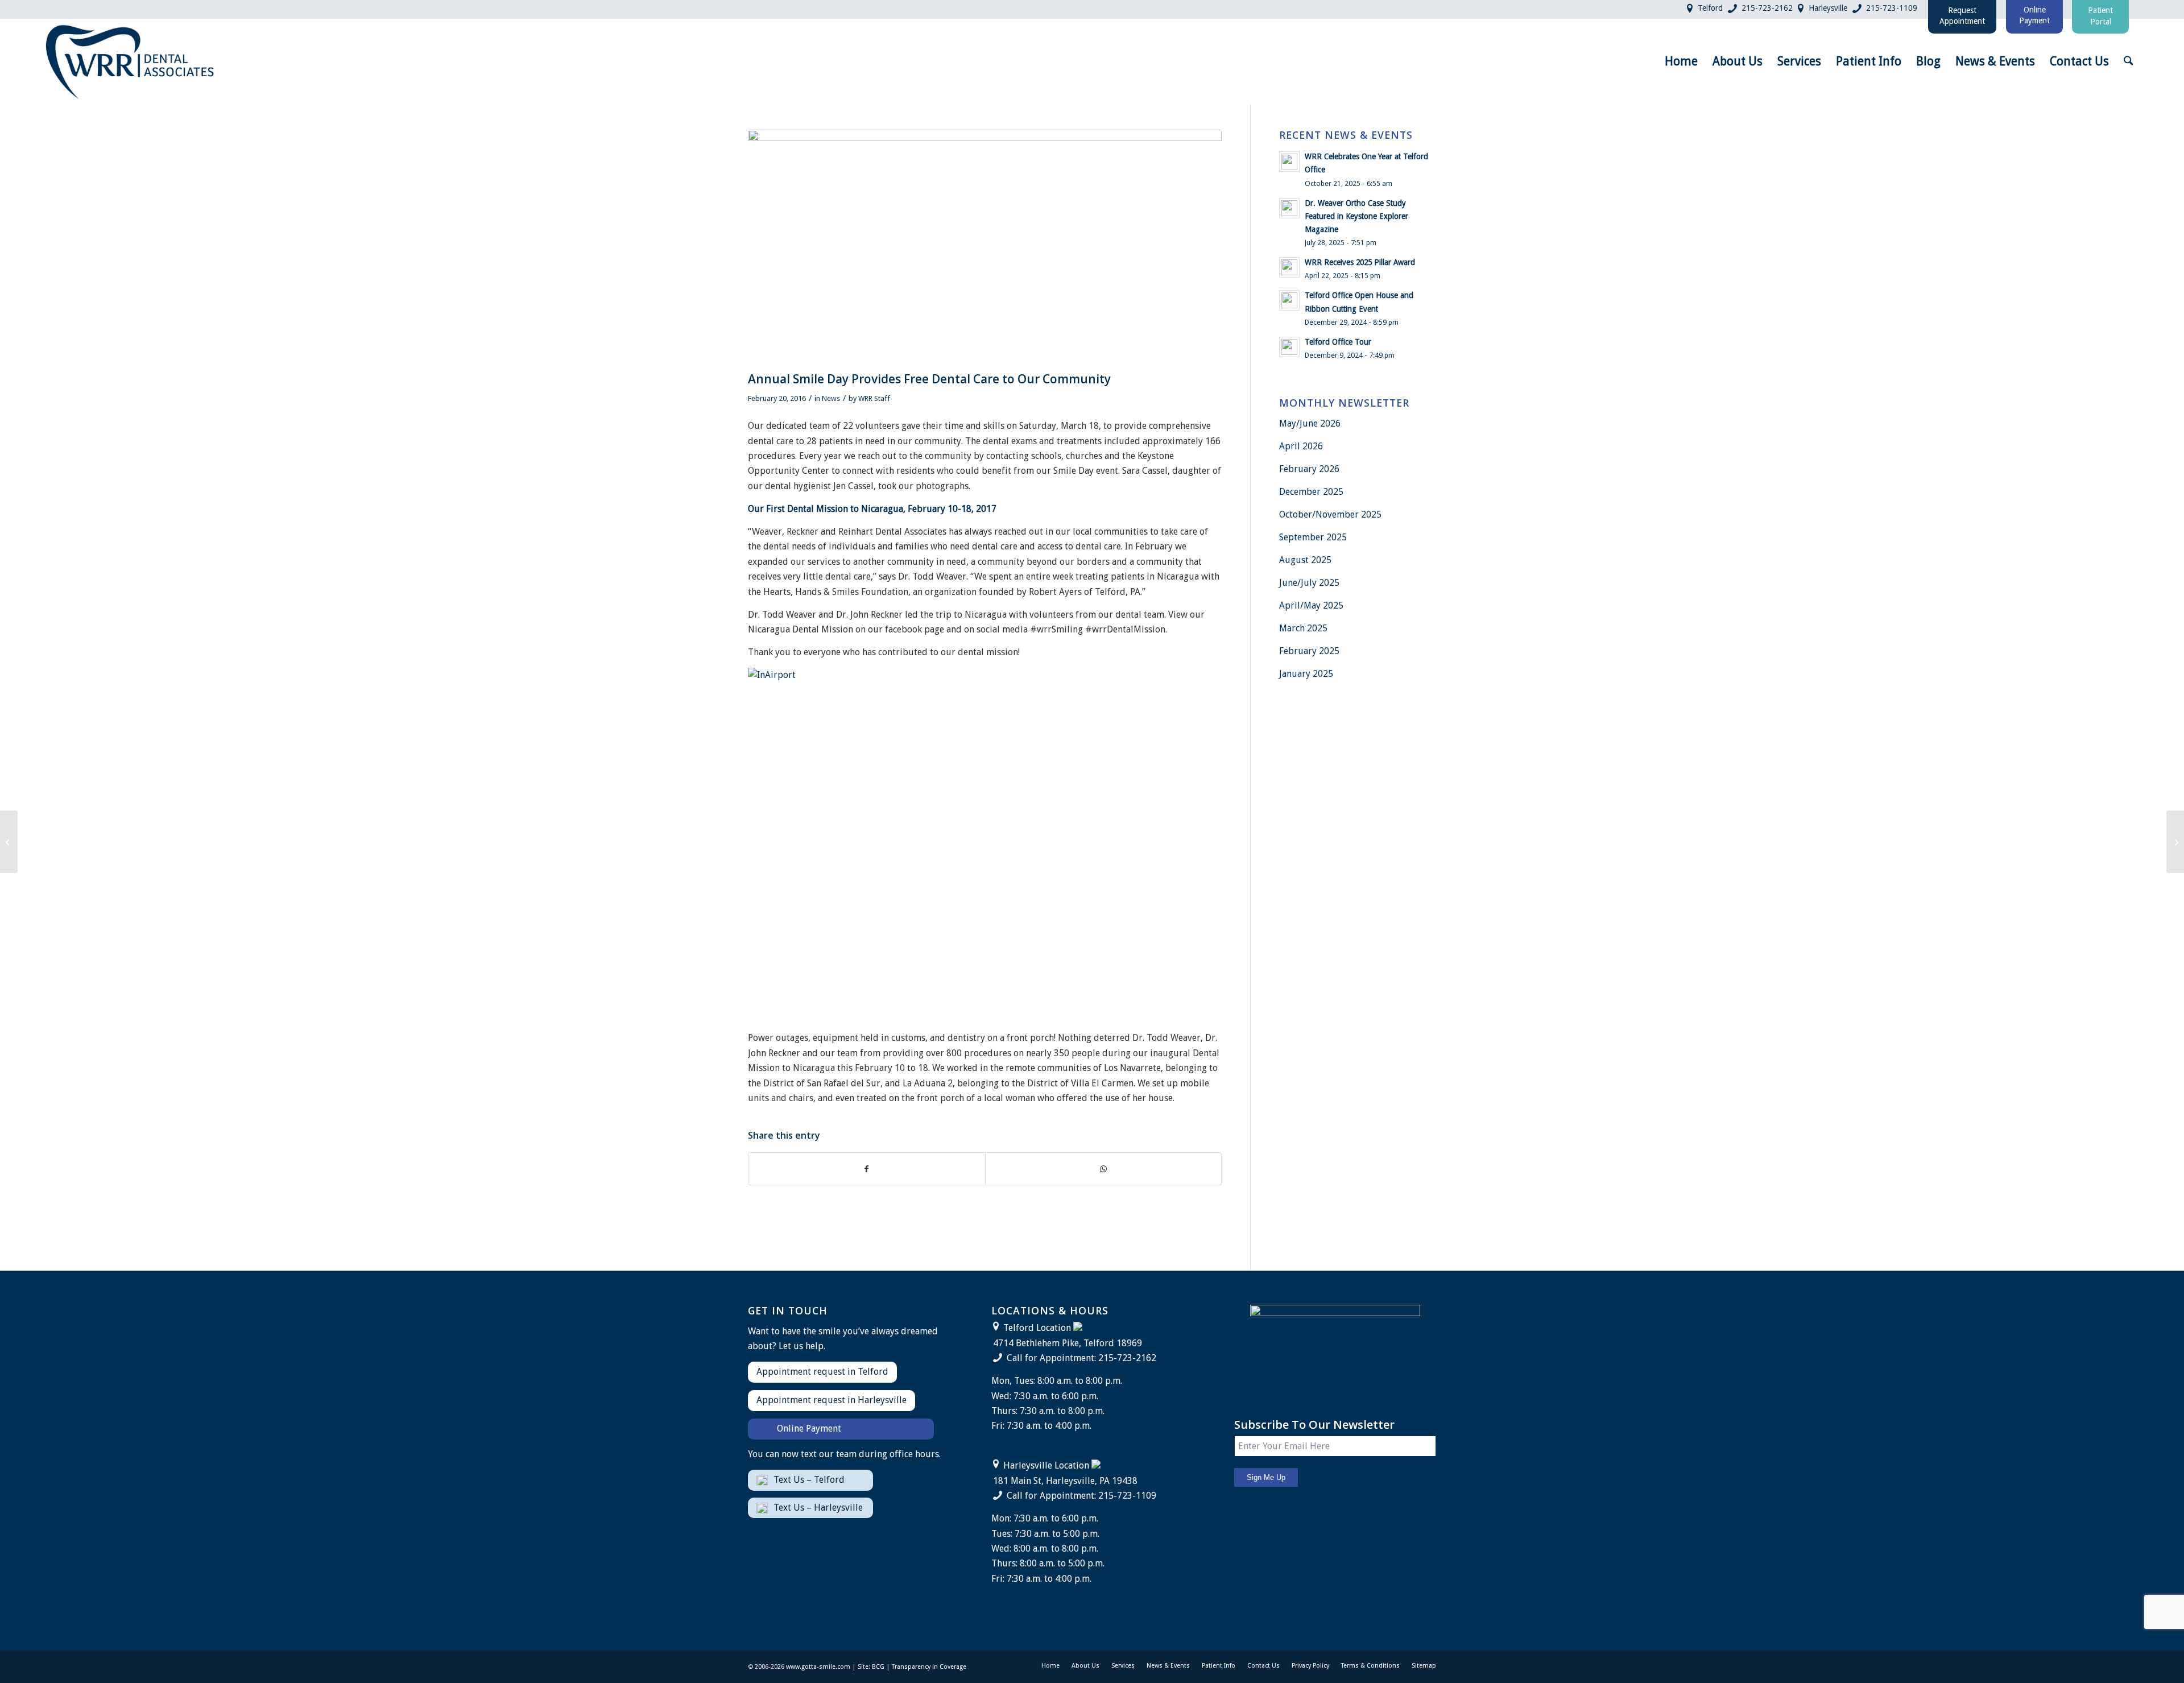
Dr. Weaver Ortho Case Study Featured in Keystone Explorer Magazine (1356, 216)
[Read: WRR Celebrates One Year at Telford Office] (1289, 162)
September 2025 (1313, 537)
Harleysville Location (1046, 1465)
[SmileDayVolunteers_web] (985, 248)
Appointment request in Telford (822, 1372)
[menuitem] (1681, 61)
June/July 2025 (1309, 583)
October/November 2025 (1330, 514)
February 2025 (1309, 651)
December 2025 (1311, 492)
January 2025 (1306, 674)
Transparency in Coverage (929, 1667)
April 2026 (1301, 446)
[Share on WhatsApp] (1104, 1169)
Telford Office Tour (1338, 342)
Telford (1710, 8)
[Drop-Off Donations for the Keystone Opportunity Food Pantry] (9, 842)
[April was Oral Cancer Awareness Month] (2175, 842)
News (831, 398)
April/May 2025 (1311, 605)
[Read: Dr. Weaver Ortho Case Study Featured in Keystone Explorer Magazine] (1289, 208)
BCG (878, 1667)
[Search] (2128, 61)
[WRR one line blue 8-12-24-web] (131, 61)
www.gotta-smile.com (818, 1667)
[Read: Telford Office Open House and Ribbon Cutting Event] (1289, 300)
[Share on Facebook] (867, 1169)
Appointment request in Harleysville (832, 1400)
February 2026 (1309, 469)
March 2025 (1303, 628)
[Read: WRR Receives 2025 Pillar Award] (1289, 267)
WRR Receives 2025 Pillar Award (1360, 262)
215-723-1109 (1892, 8)
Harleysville (1828, 8)
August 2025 (1305, 560)
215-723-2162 (1767, 8)
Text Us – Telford (809, 1480)
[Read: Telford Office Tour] (1289, 347)
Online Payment (809, 1428)
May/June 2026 (1310, 423)
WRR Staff (874, 398)
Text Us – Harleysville (818, 1508)
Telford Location (1037, 1328)
